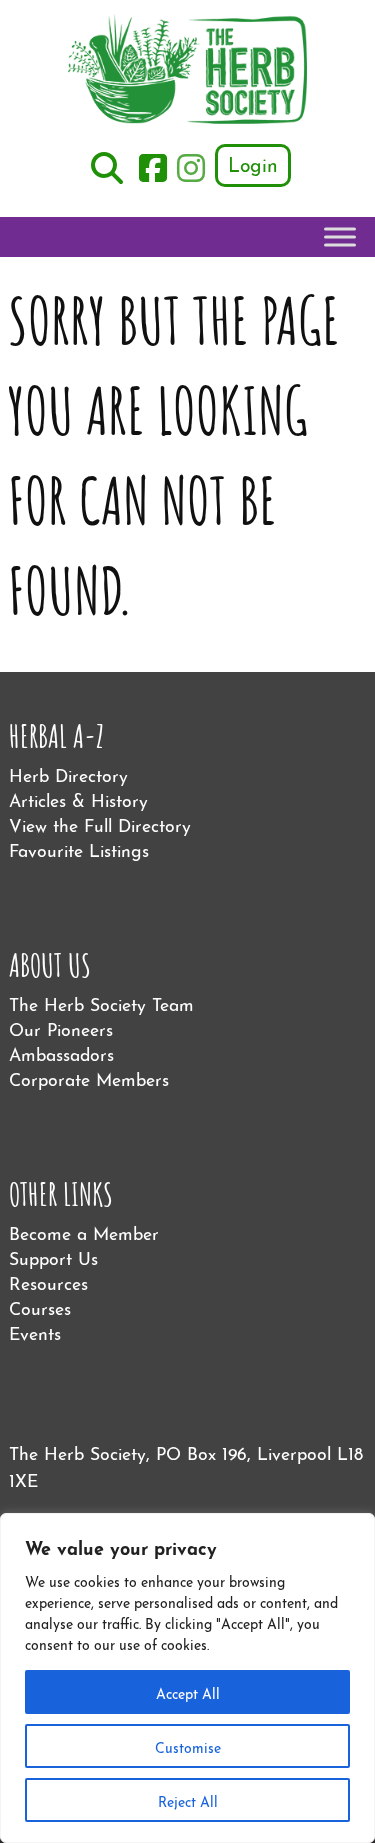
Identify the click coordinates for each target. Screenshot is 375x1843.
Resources (48, 1281)
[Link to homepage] (188, 71)
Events (35, 1331)
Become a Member (84, 1231)
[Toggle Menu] (340, 237)
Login (253, 163)
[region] (187, 1678)
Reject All (188, 1800)
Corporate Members (89, 1077)
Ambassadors (61, 1052)
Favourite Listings (79, 848)
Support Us (53, 1256)
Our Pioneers (61, 1027)
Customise (188, 1746)
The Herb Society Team (101, 1002)
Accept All (188, 1692)
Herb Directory (68, 773)
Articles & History (78, 798)
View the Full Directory (100, 823)
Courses (40, 1306)
